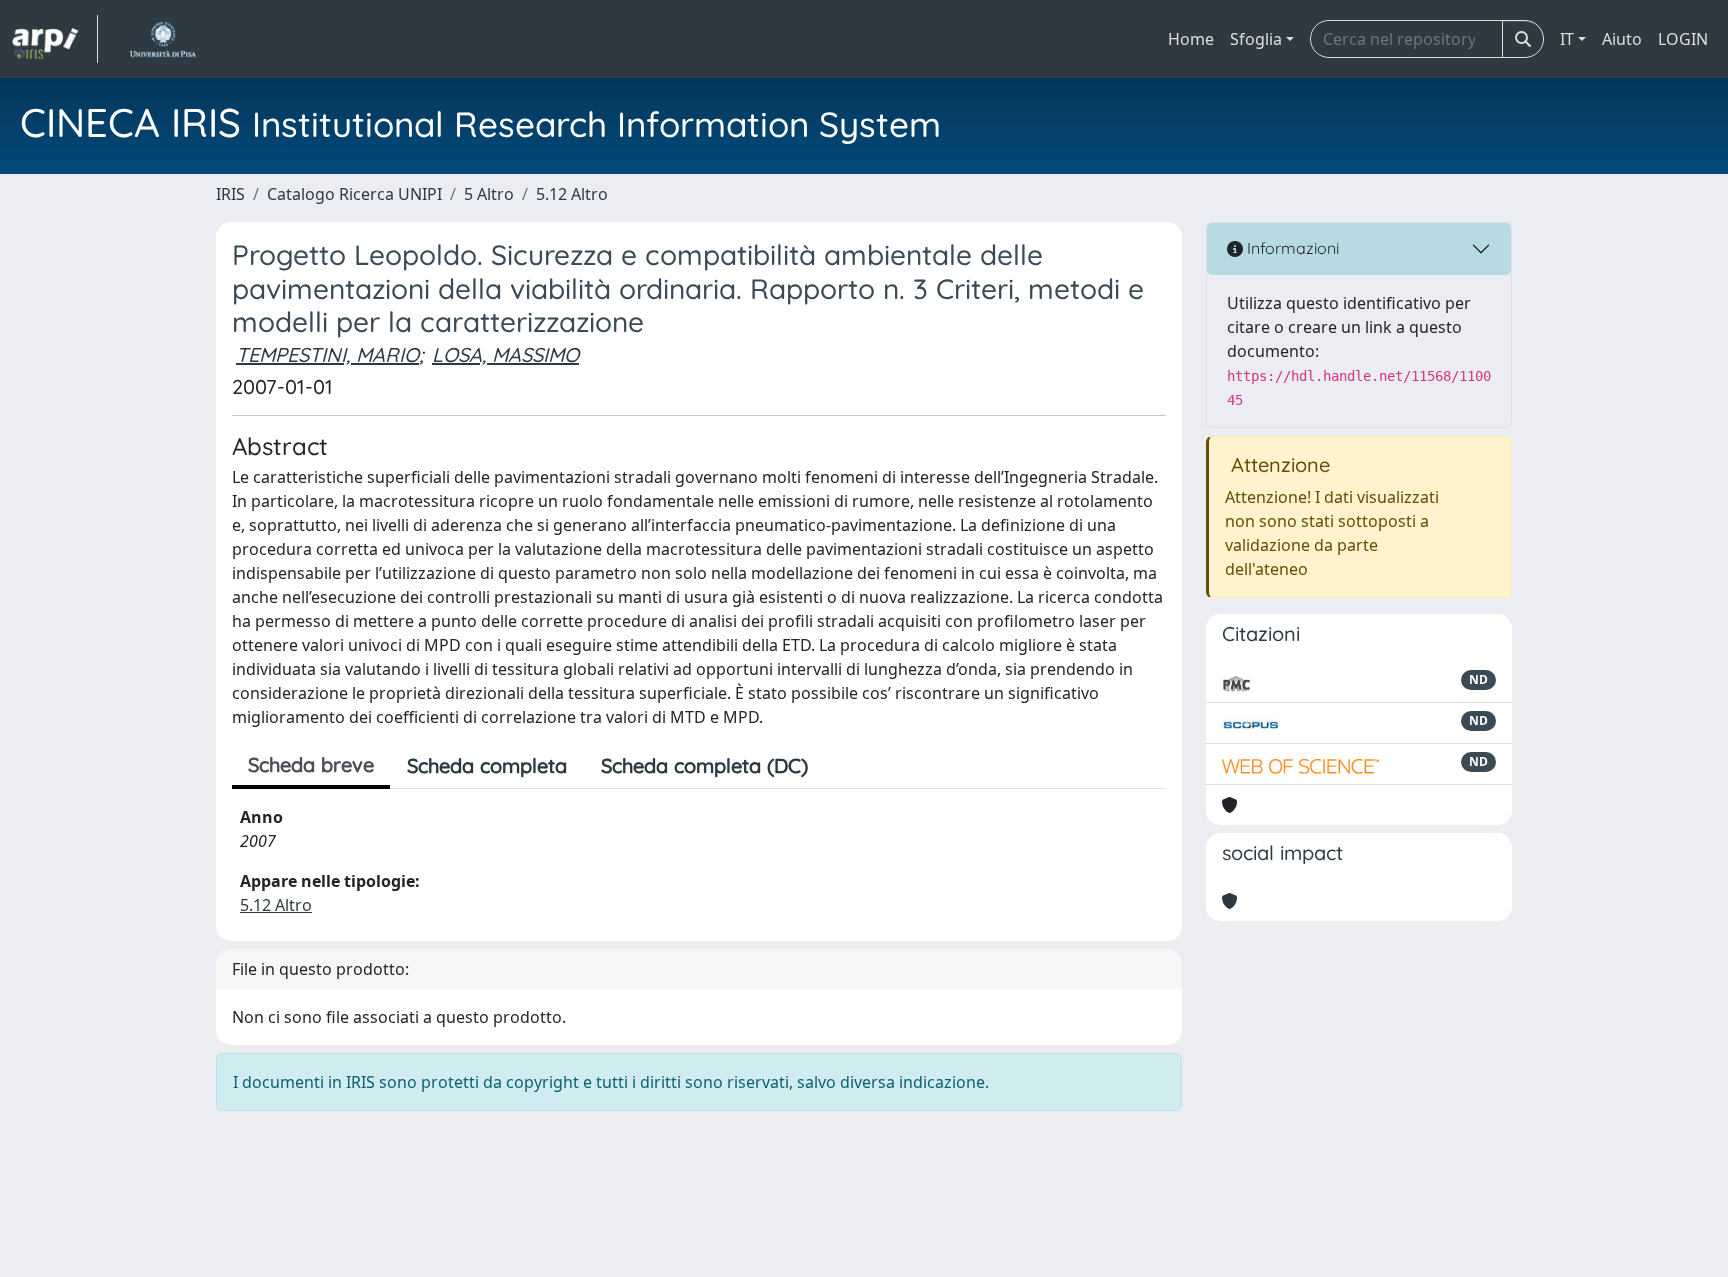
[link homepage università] (162, 39)
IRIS (230, 194)
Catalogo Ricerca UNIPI (354, 194)
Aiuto (1622, 39)
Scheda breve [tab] (311, 764)
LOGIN (1683, 39)
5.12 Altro (572, 194)
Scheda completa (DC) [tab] (704, 765)
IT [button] (1567, 39)
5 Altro (489, 194)
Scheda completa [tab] (487, 765)
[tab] (842, 766)
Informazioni (1291, 248)
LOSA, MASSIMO (505, 354)
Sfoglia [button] (1256, 39)
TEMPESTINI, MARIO (327, 354)
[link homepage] (55, 39)
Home (1191, 39)
